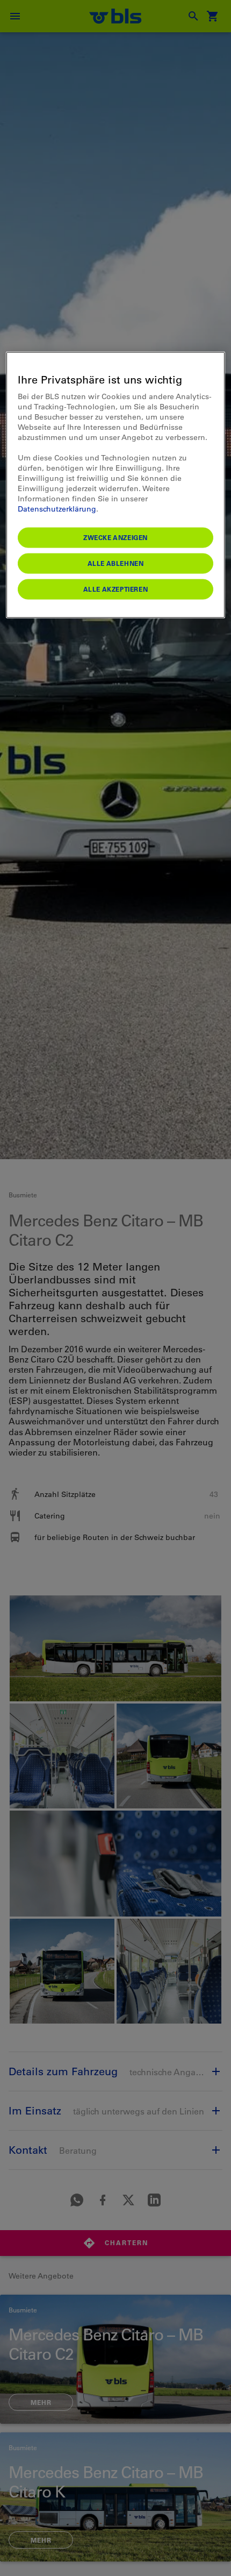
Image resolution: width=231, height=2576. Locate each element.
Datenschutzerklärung (57, 509)
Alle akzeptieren (116, 589)
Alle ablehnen (116, 563)
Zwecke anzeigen (115, 537)
